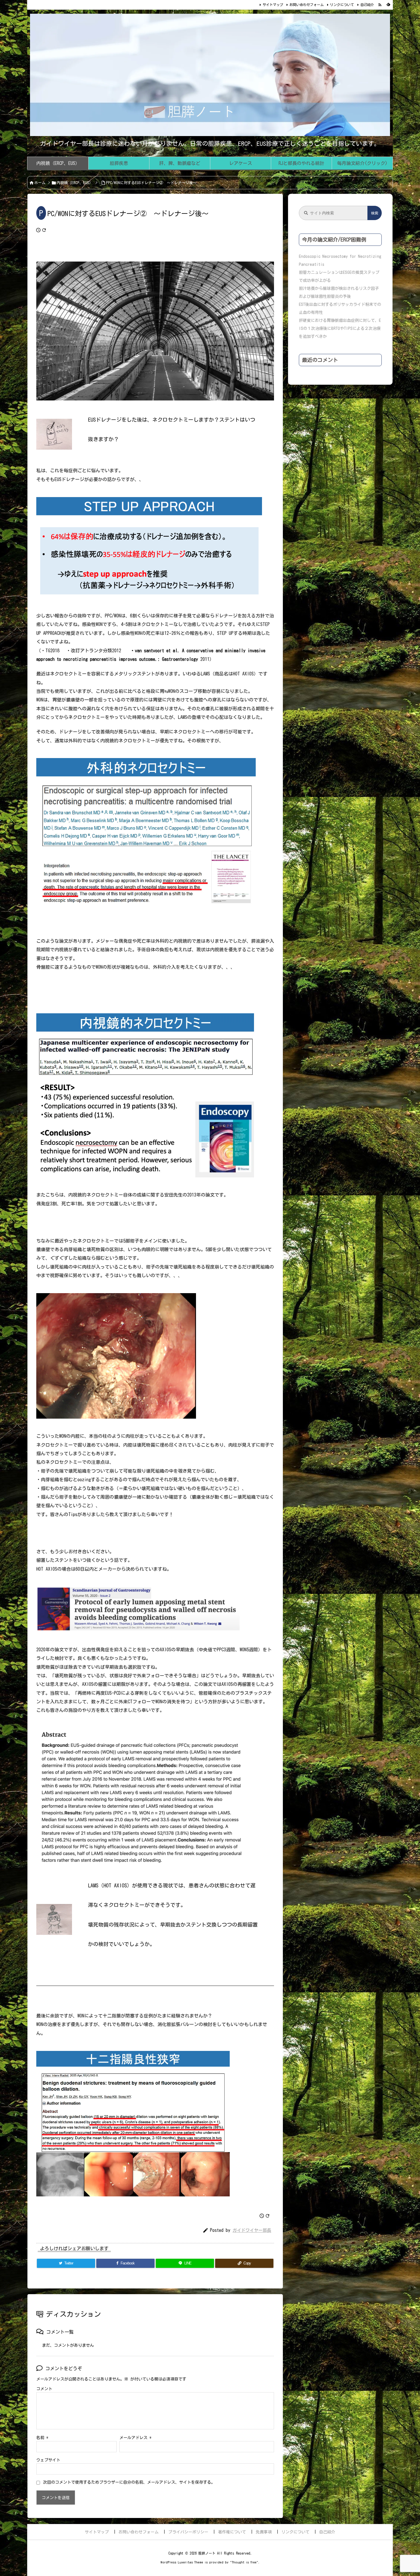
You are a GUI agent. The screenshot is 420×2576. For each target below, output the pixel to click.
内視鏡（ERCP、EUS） (75, 183)
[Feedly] (388, 5)
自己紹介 (367, 5)
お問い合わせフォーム (307, 5)
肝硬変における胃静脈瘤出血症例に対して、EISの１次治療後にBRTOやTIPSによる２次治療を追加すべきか (340, 328)
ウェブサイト (48, 2460)
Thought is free (244, 2562)
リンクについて (342, 5)
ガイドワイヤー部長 (252, 2230)
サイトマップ (273, 5)
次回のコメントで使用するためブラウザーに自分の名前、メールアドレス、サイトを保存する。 (129, 2482)
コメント (44, 2389)
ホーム (40, 183)
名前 (42, 2438)
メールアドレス (135, 2438)
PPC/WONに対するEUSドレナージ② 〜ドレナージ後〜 (151, 183)
